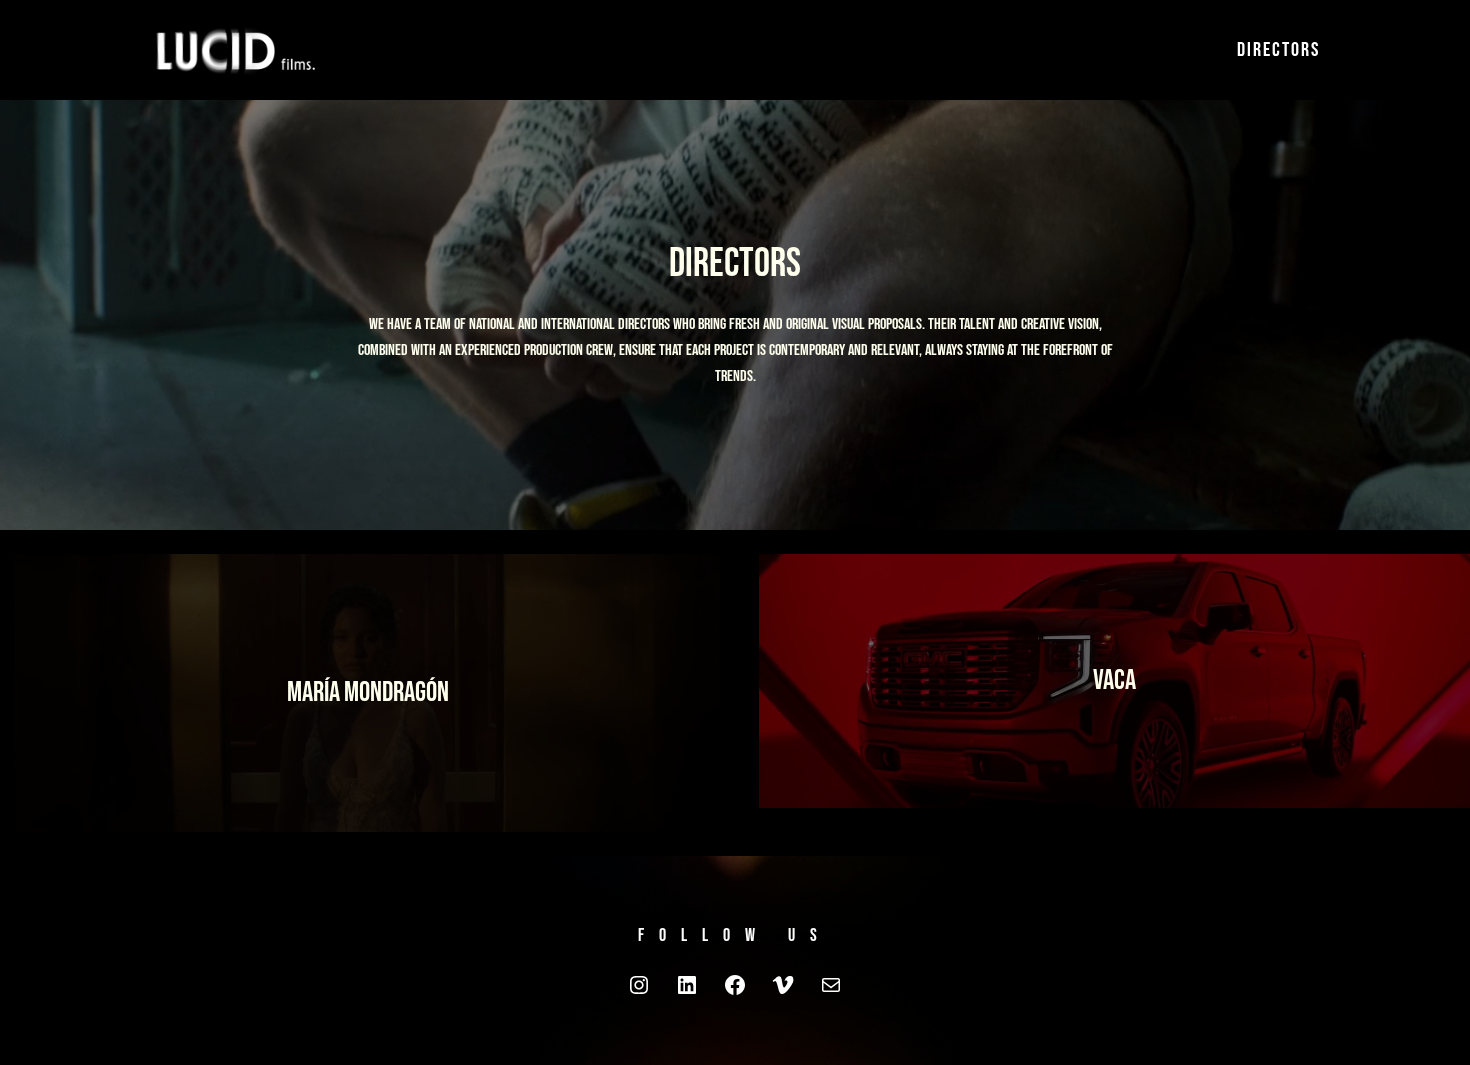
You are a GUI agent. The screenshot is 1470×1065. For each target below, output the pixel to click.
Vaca (1114, 680)
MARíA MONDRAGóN (368, 692)
